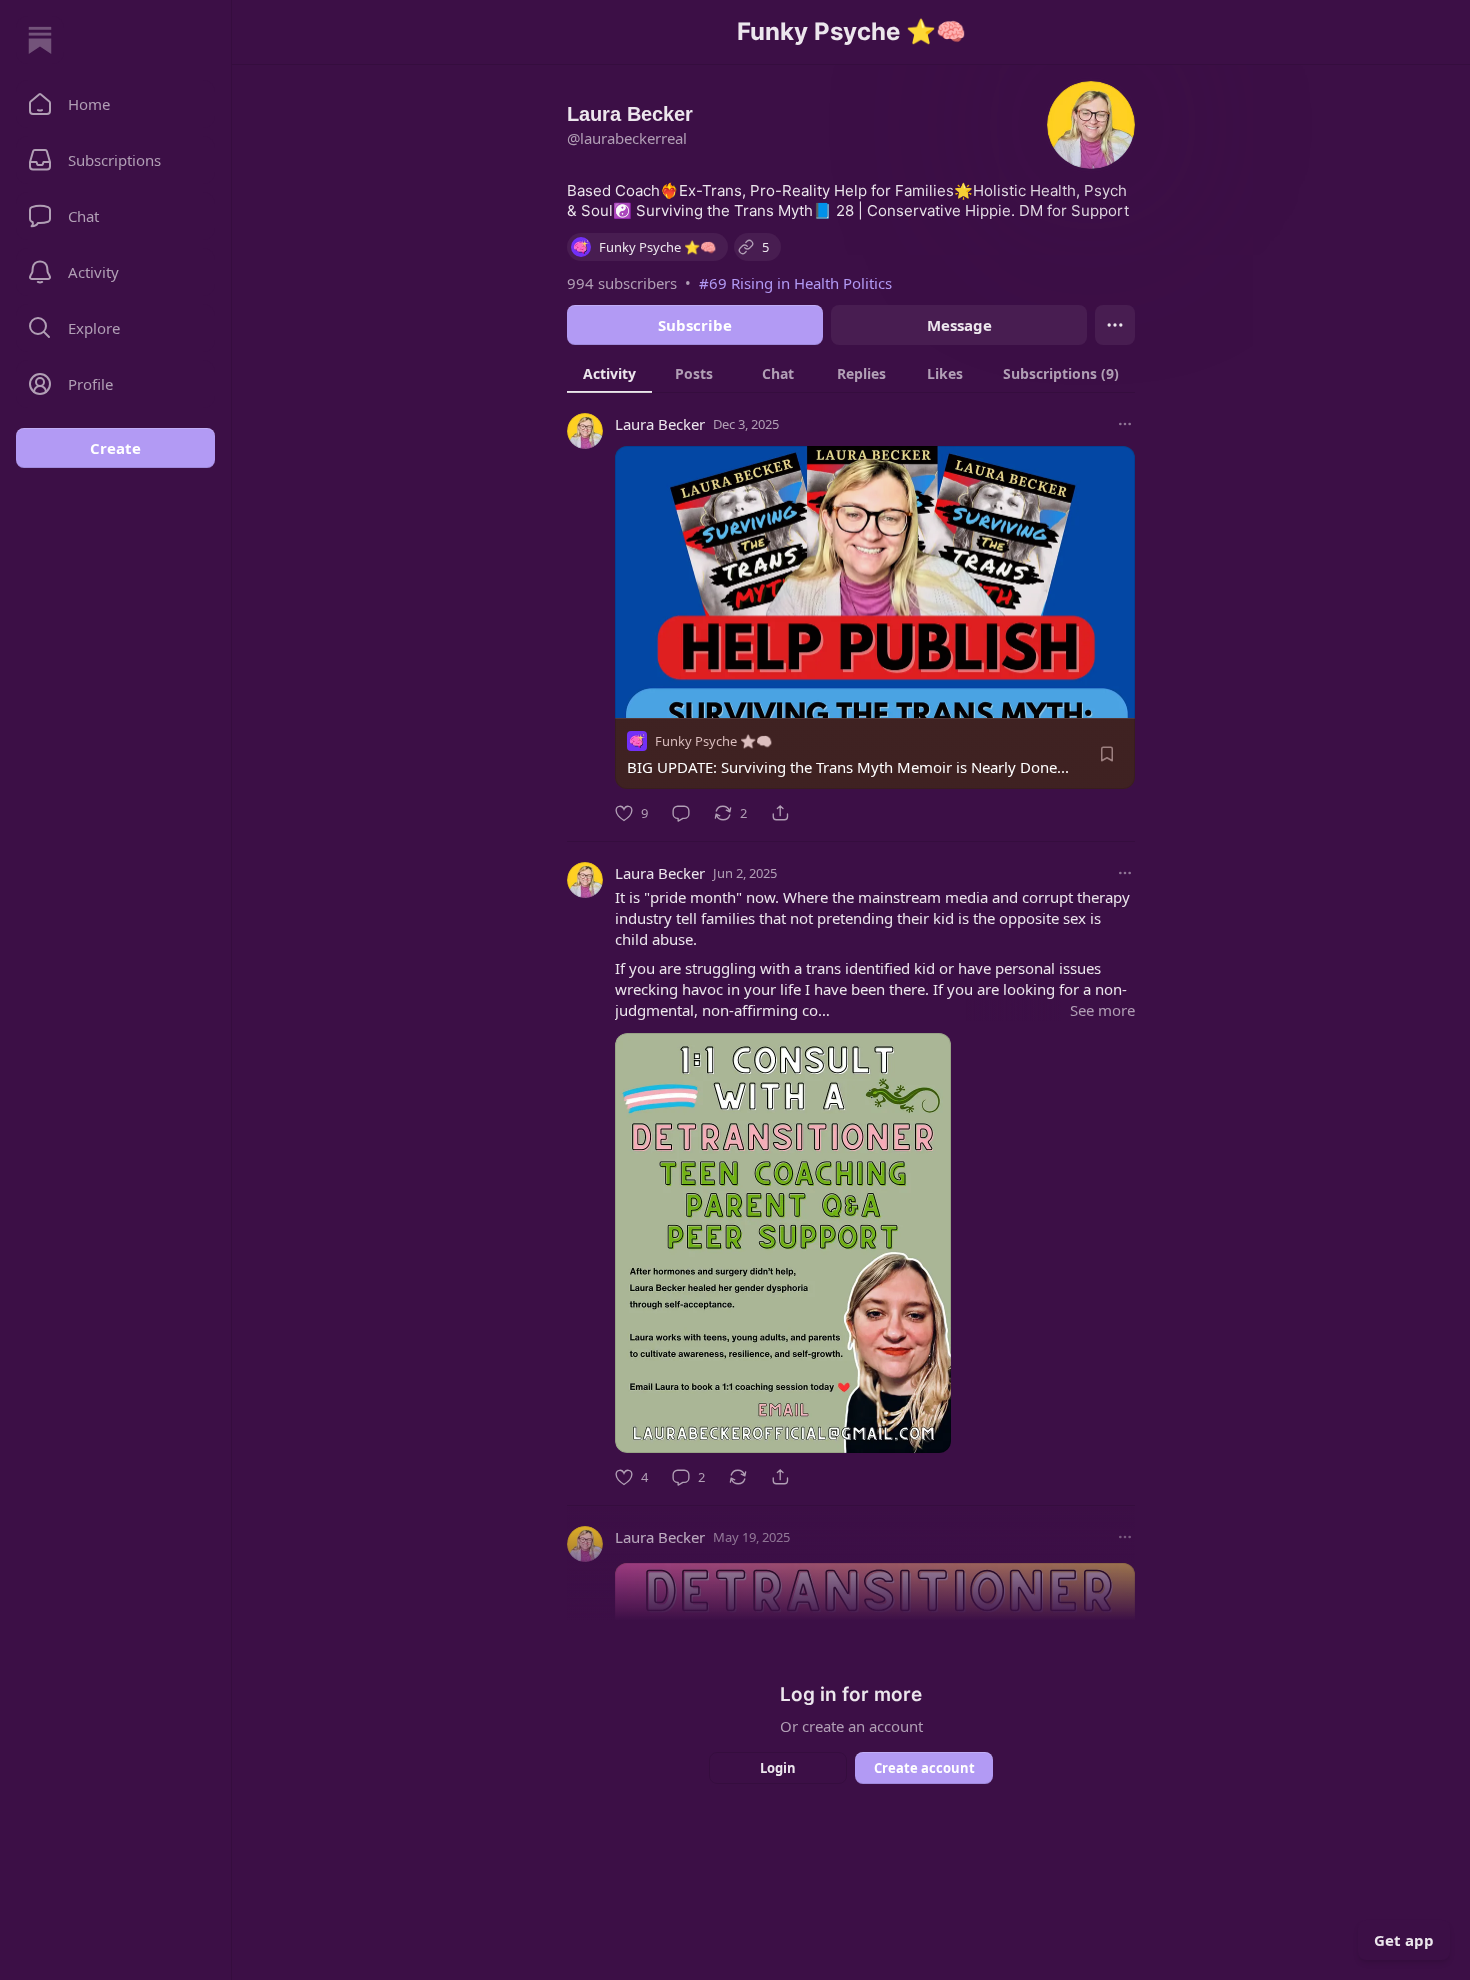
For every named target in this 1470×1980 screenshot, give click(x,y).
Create (115, 448)
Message (959, 325)
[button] (115, 104)
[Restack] (738, 1477)
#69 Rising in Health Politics (795, 283)
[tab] (609, 373)
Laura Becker (660, 424)
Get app (1404, 1940)
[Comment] (681, 813)
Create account (924, 1768)
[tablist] (851, 373)
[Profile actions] (1115, 325)
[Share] (780, 813)
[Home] (40, 40)
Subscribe (695, 325)
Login (778, 1768)
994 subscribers (622, 283)
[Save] (1107, 754)
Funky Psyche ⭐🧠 (713, 741)
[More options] (1125, 424)
